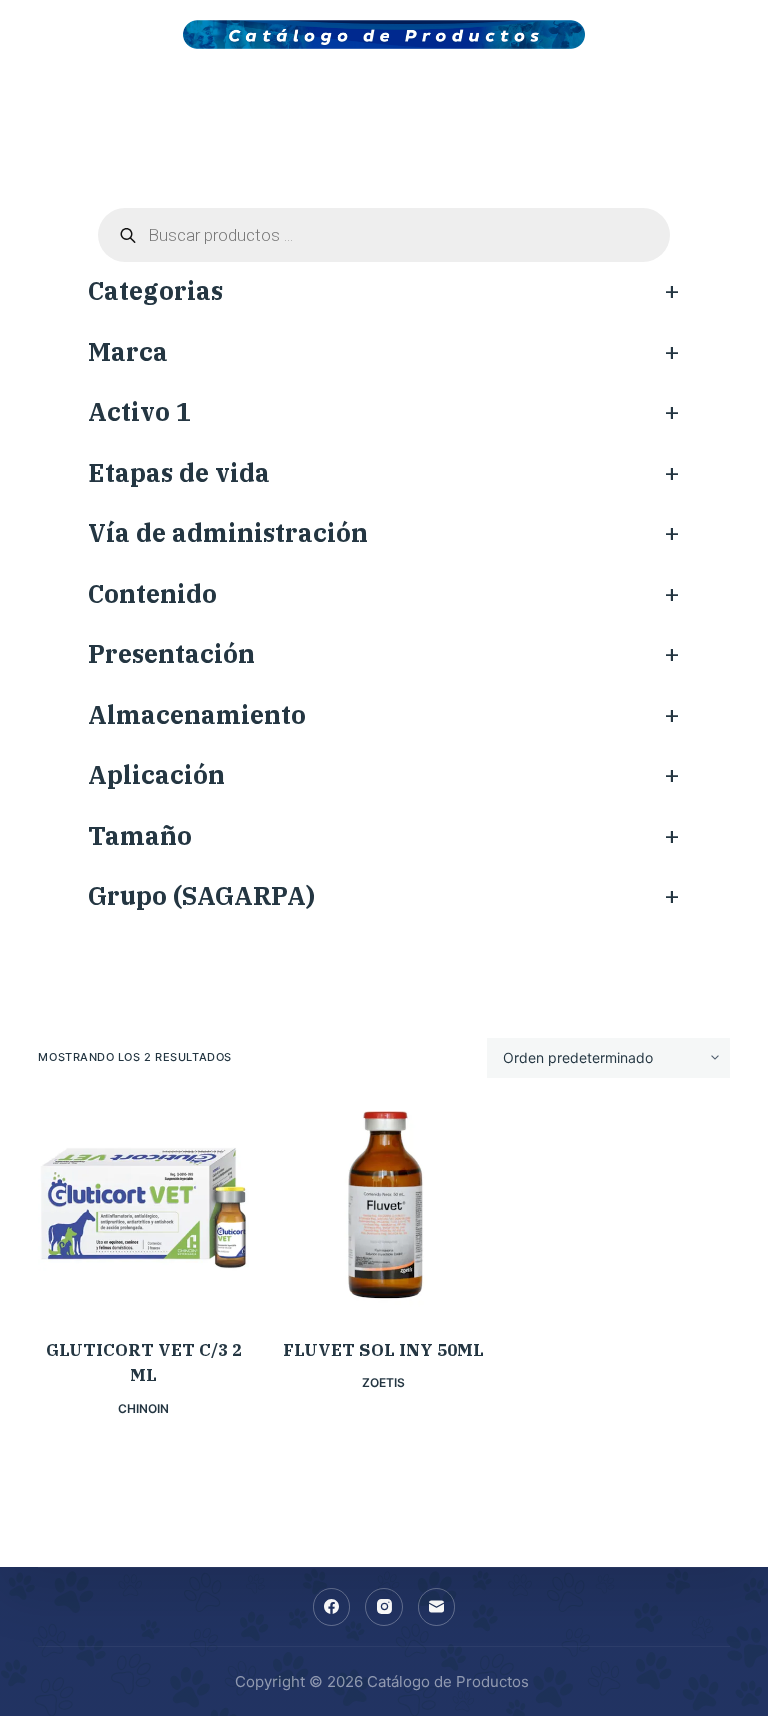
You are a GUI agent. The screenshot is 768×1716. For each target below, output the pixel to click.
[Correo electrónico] (437, 1607)
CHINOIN (143, 1408)
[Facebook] (332, 1607)
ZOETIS (383, 1382)
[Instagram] (384, 1607)
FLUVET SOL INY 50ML (383, 1350)
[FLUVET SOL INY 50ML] (384, 1208)
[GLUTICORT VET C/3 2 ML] (143, 1208)
